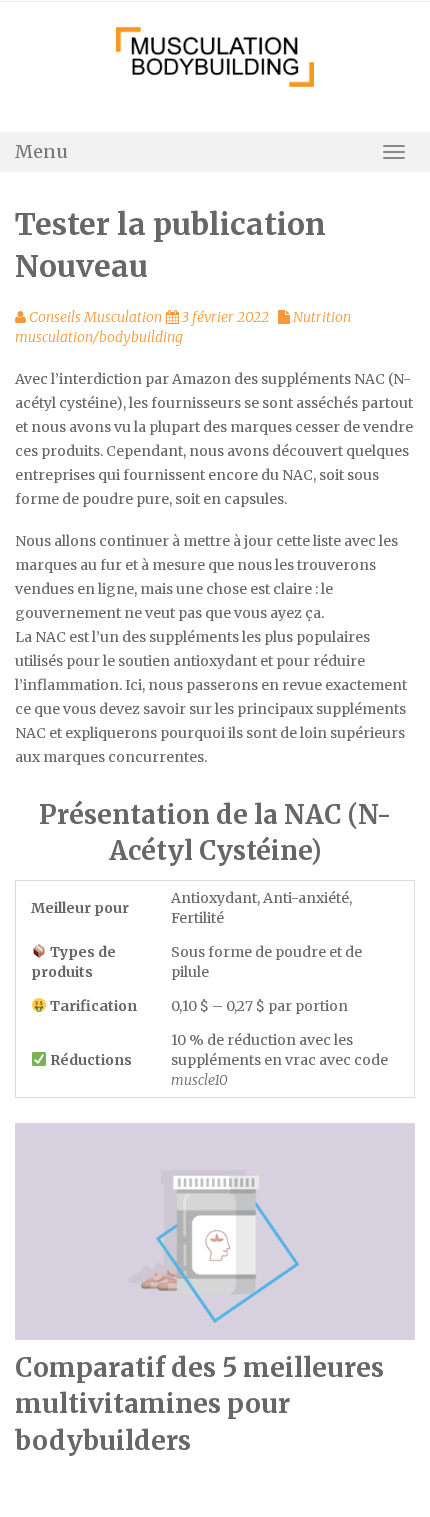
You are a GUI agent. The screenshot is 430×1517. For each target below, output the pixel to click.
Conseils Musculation (95, 317)
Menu (41, 151)
